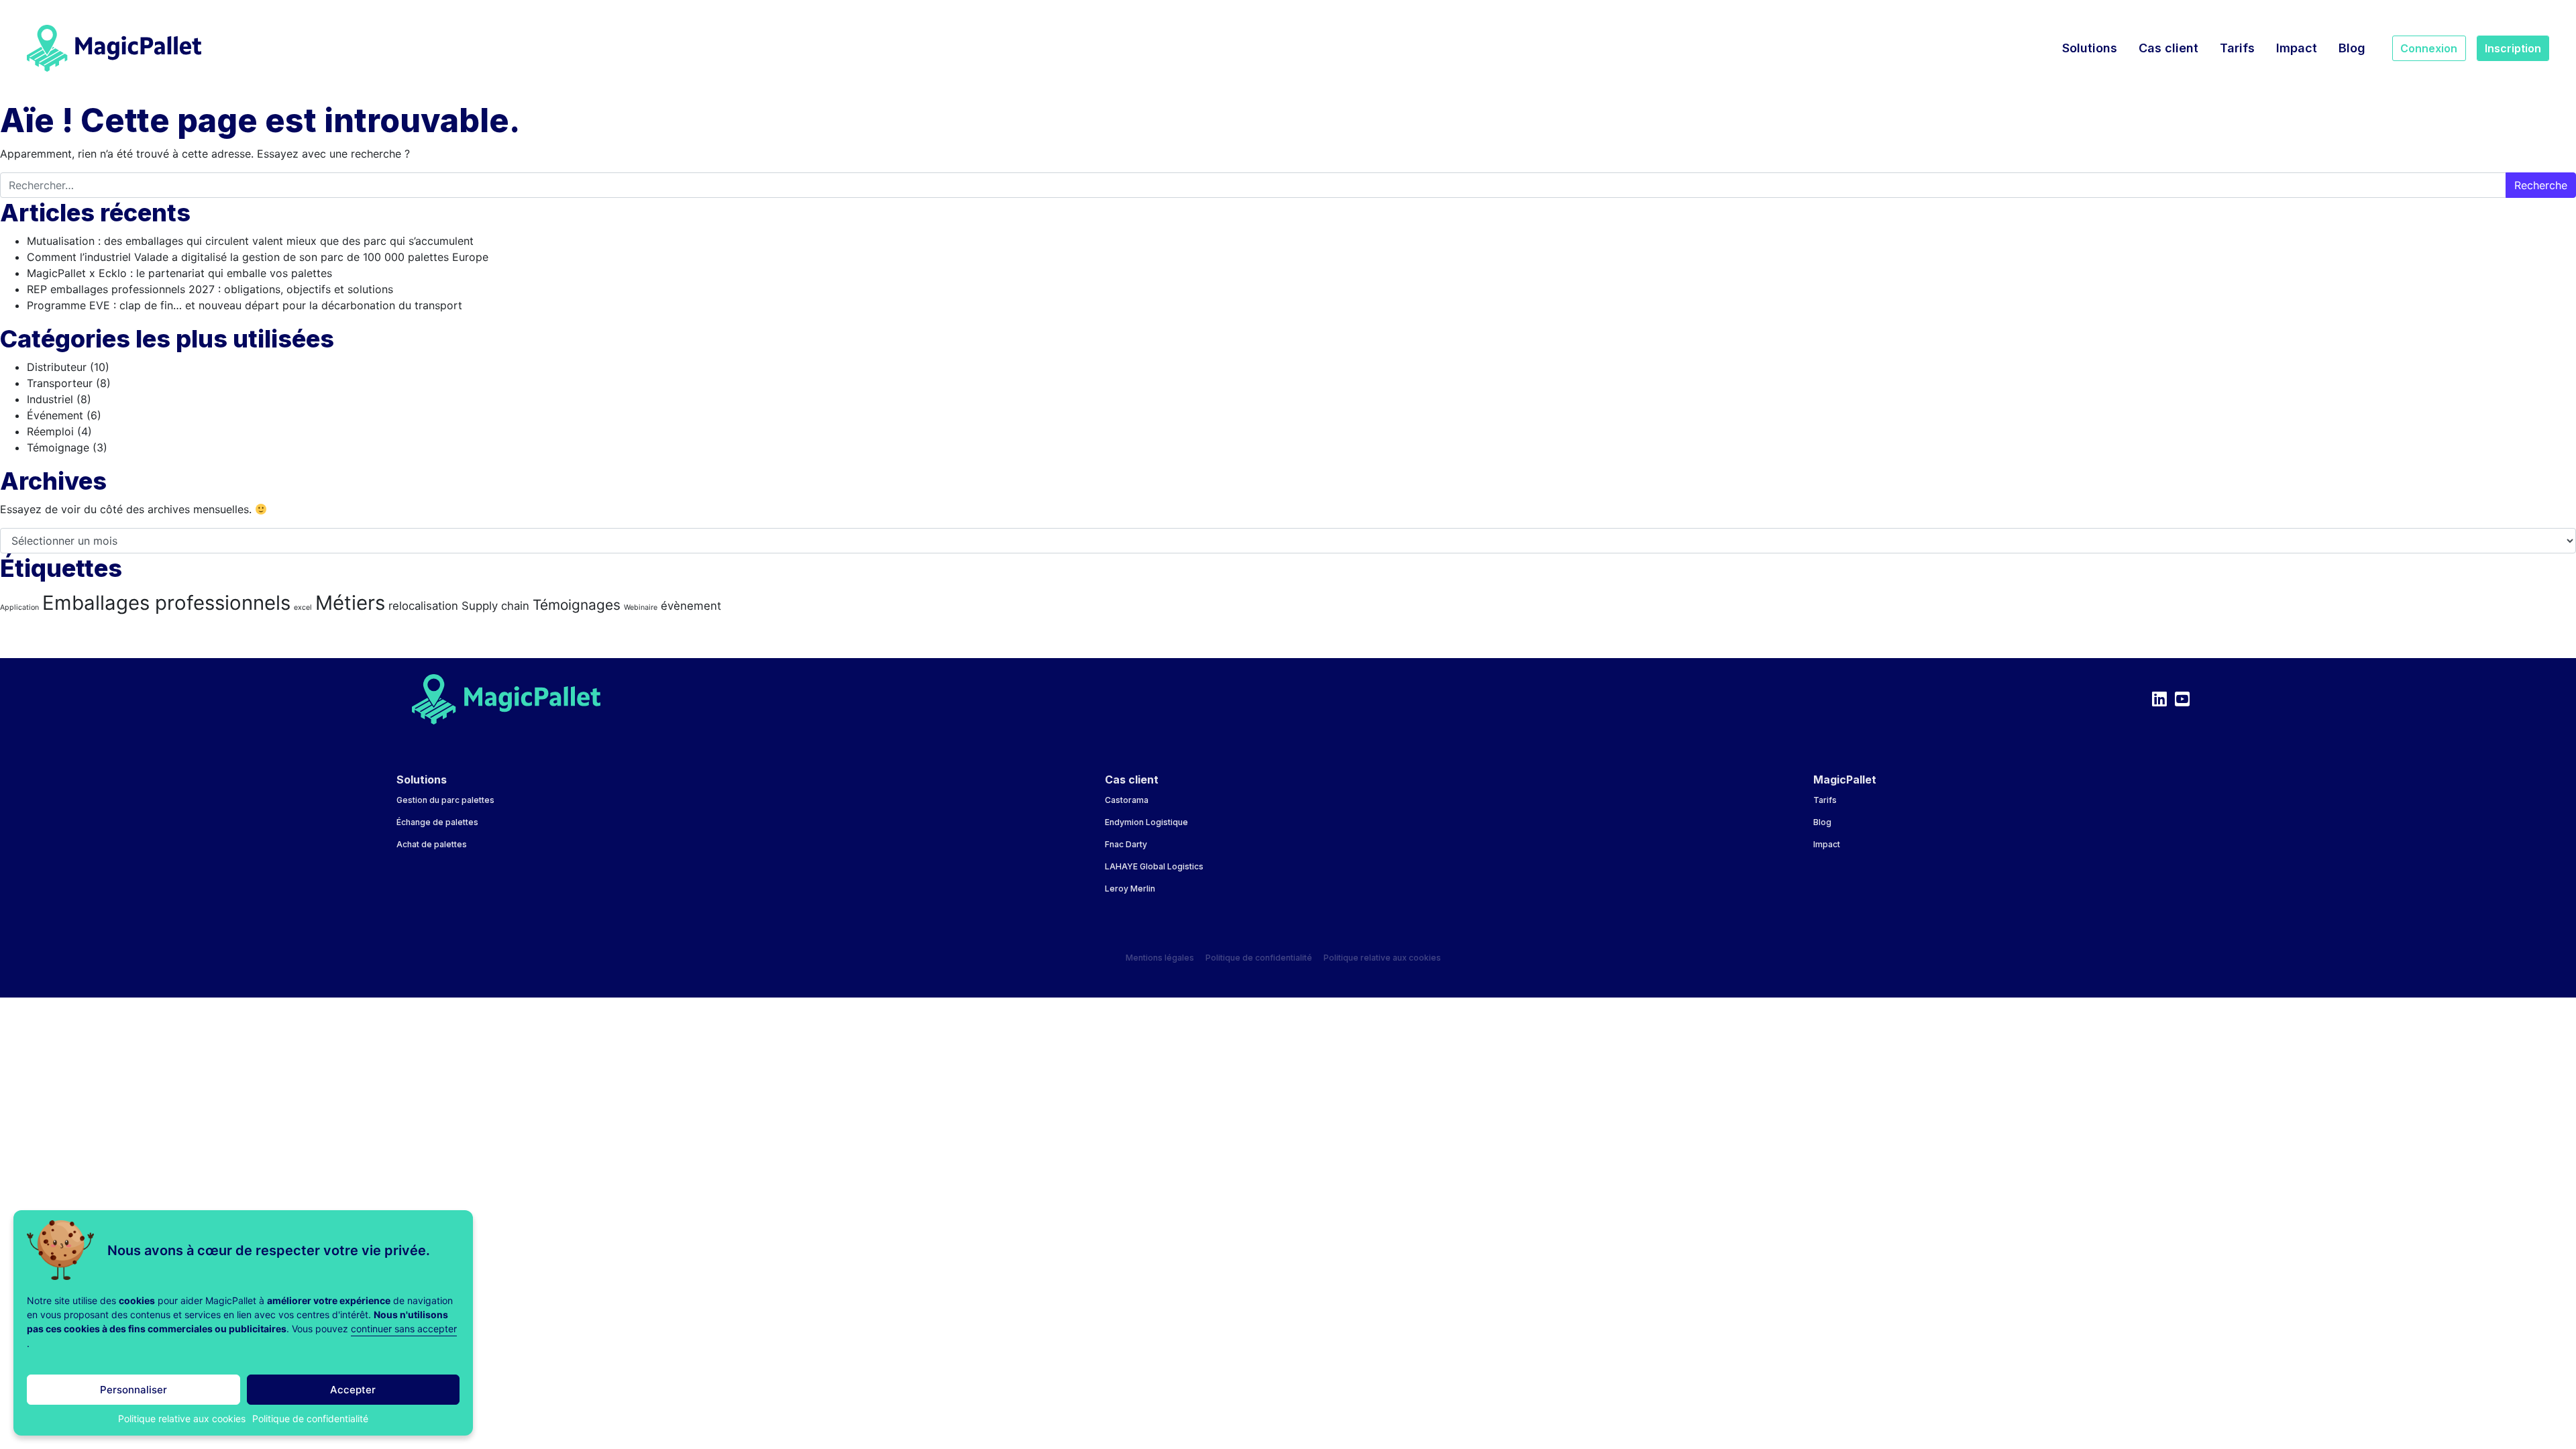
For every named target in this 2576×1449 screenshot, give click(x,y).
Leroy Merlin (1130, 889)
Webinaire (641, 607)
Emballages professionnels (166, 603)
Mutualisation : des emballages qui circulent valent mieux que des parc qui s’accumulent (250, 241)
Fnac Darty (1126, 844)
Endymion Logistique (1146, 822)
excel (303, 607)
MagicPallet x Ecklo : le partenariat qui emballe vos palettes (179, 273)
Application (19, 607)
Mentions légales (1160, 958)
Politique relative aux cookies (182, 1418)
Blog (2352, 48)
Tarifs (2237, 48)
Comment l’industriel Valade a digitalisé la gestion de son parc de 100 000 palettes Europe (258, 257)
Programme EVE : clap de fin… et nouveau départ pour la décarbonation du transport (245, 305)
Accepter (353, 1390)
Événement (55, 415)
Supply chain (495, 606)
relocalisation (423, 606)
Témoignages (577, 605)
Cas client (2168, 48)
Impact (2297, 48)
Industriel (50, 399)
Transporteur (60, 383)
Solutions (2090, 48)
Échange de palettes (437, 822)
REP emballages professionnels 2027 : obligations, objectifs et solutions (210, 289)
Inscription (2513, 48)
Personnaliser (133, 1390)
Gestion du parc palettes (445, 800)
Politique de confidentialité (310, 1418)
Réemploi (50, 431)
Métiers (350, 603)
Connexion (2429, 48)
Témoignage (58, 447)
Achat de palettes (432, 844)
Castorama (1127, 800)
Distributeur (57, 367)
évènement (691, 606)
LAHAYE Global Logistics (1154, 866)
